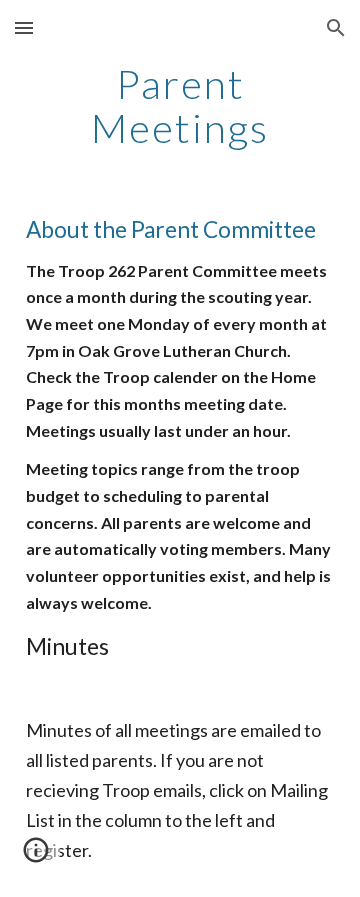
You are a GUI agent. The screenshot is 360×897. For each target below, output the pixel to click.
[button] (24, 27)
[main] (180, 106)
